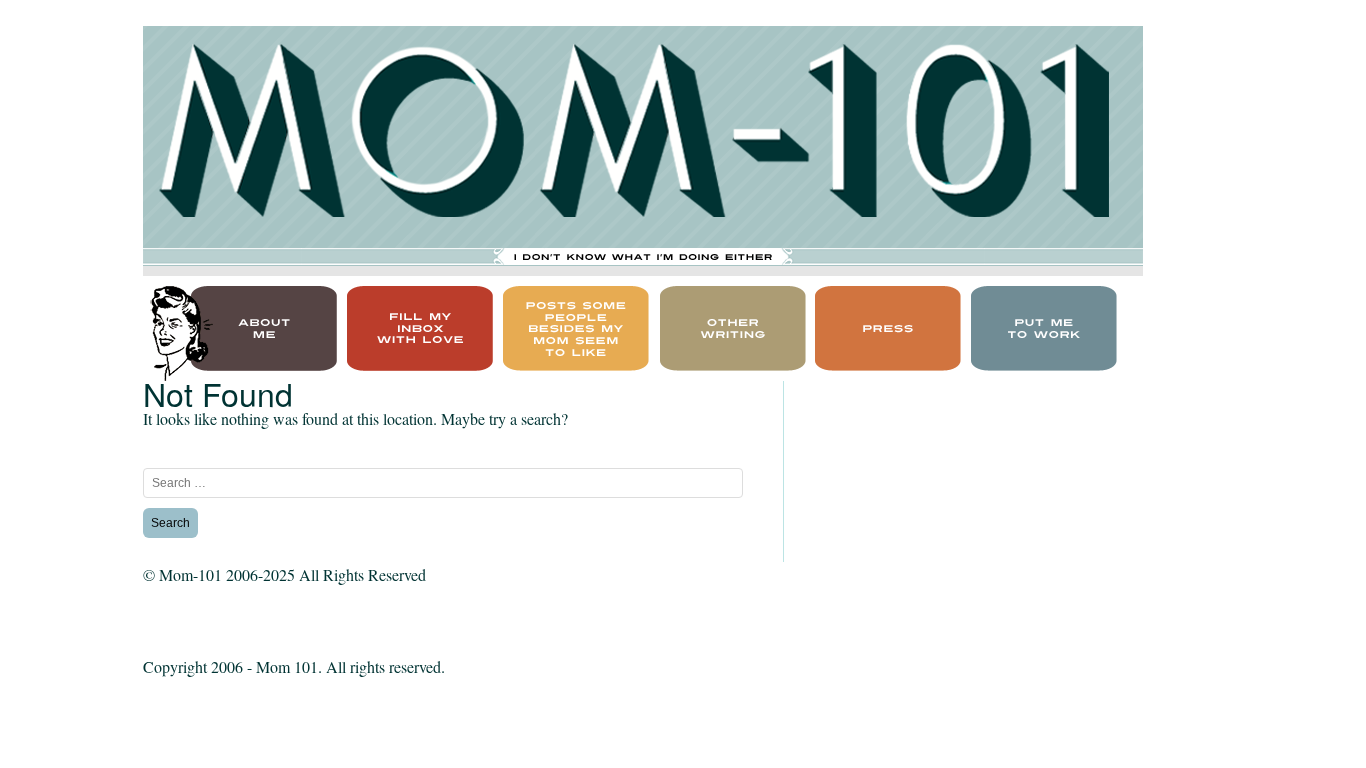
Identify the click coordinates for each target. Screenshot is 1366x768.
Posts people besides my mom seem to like (574, 305)
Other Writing (724, 292)
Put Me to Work (1040, 292)
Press (844, 292)
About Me (193, 292)
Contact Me (401, 292)
